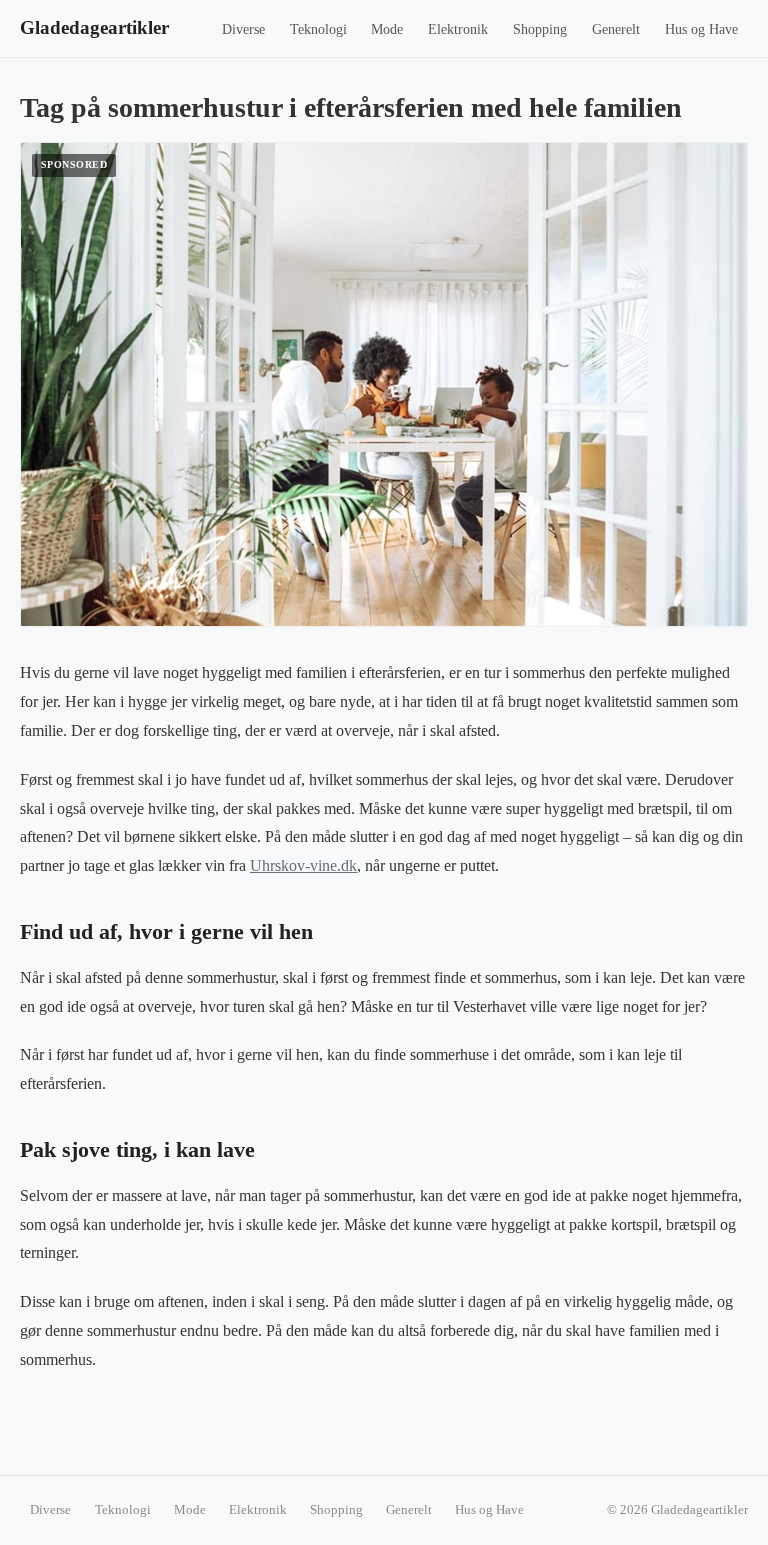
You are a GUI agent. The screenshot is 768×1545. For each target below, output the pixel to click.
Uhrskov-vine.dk (303, 865)
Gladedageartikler (94, 27)
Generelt (616, 29)
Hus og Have (701, 29)
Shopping (540, 29)
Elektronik (458, 29)
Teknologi (318, 29)
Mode (387, 29)
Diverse (243, 29)
